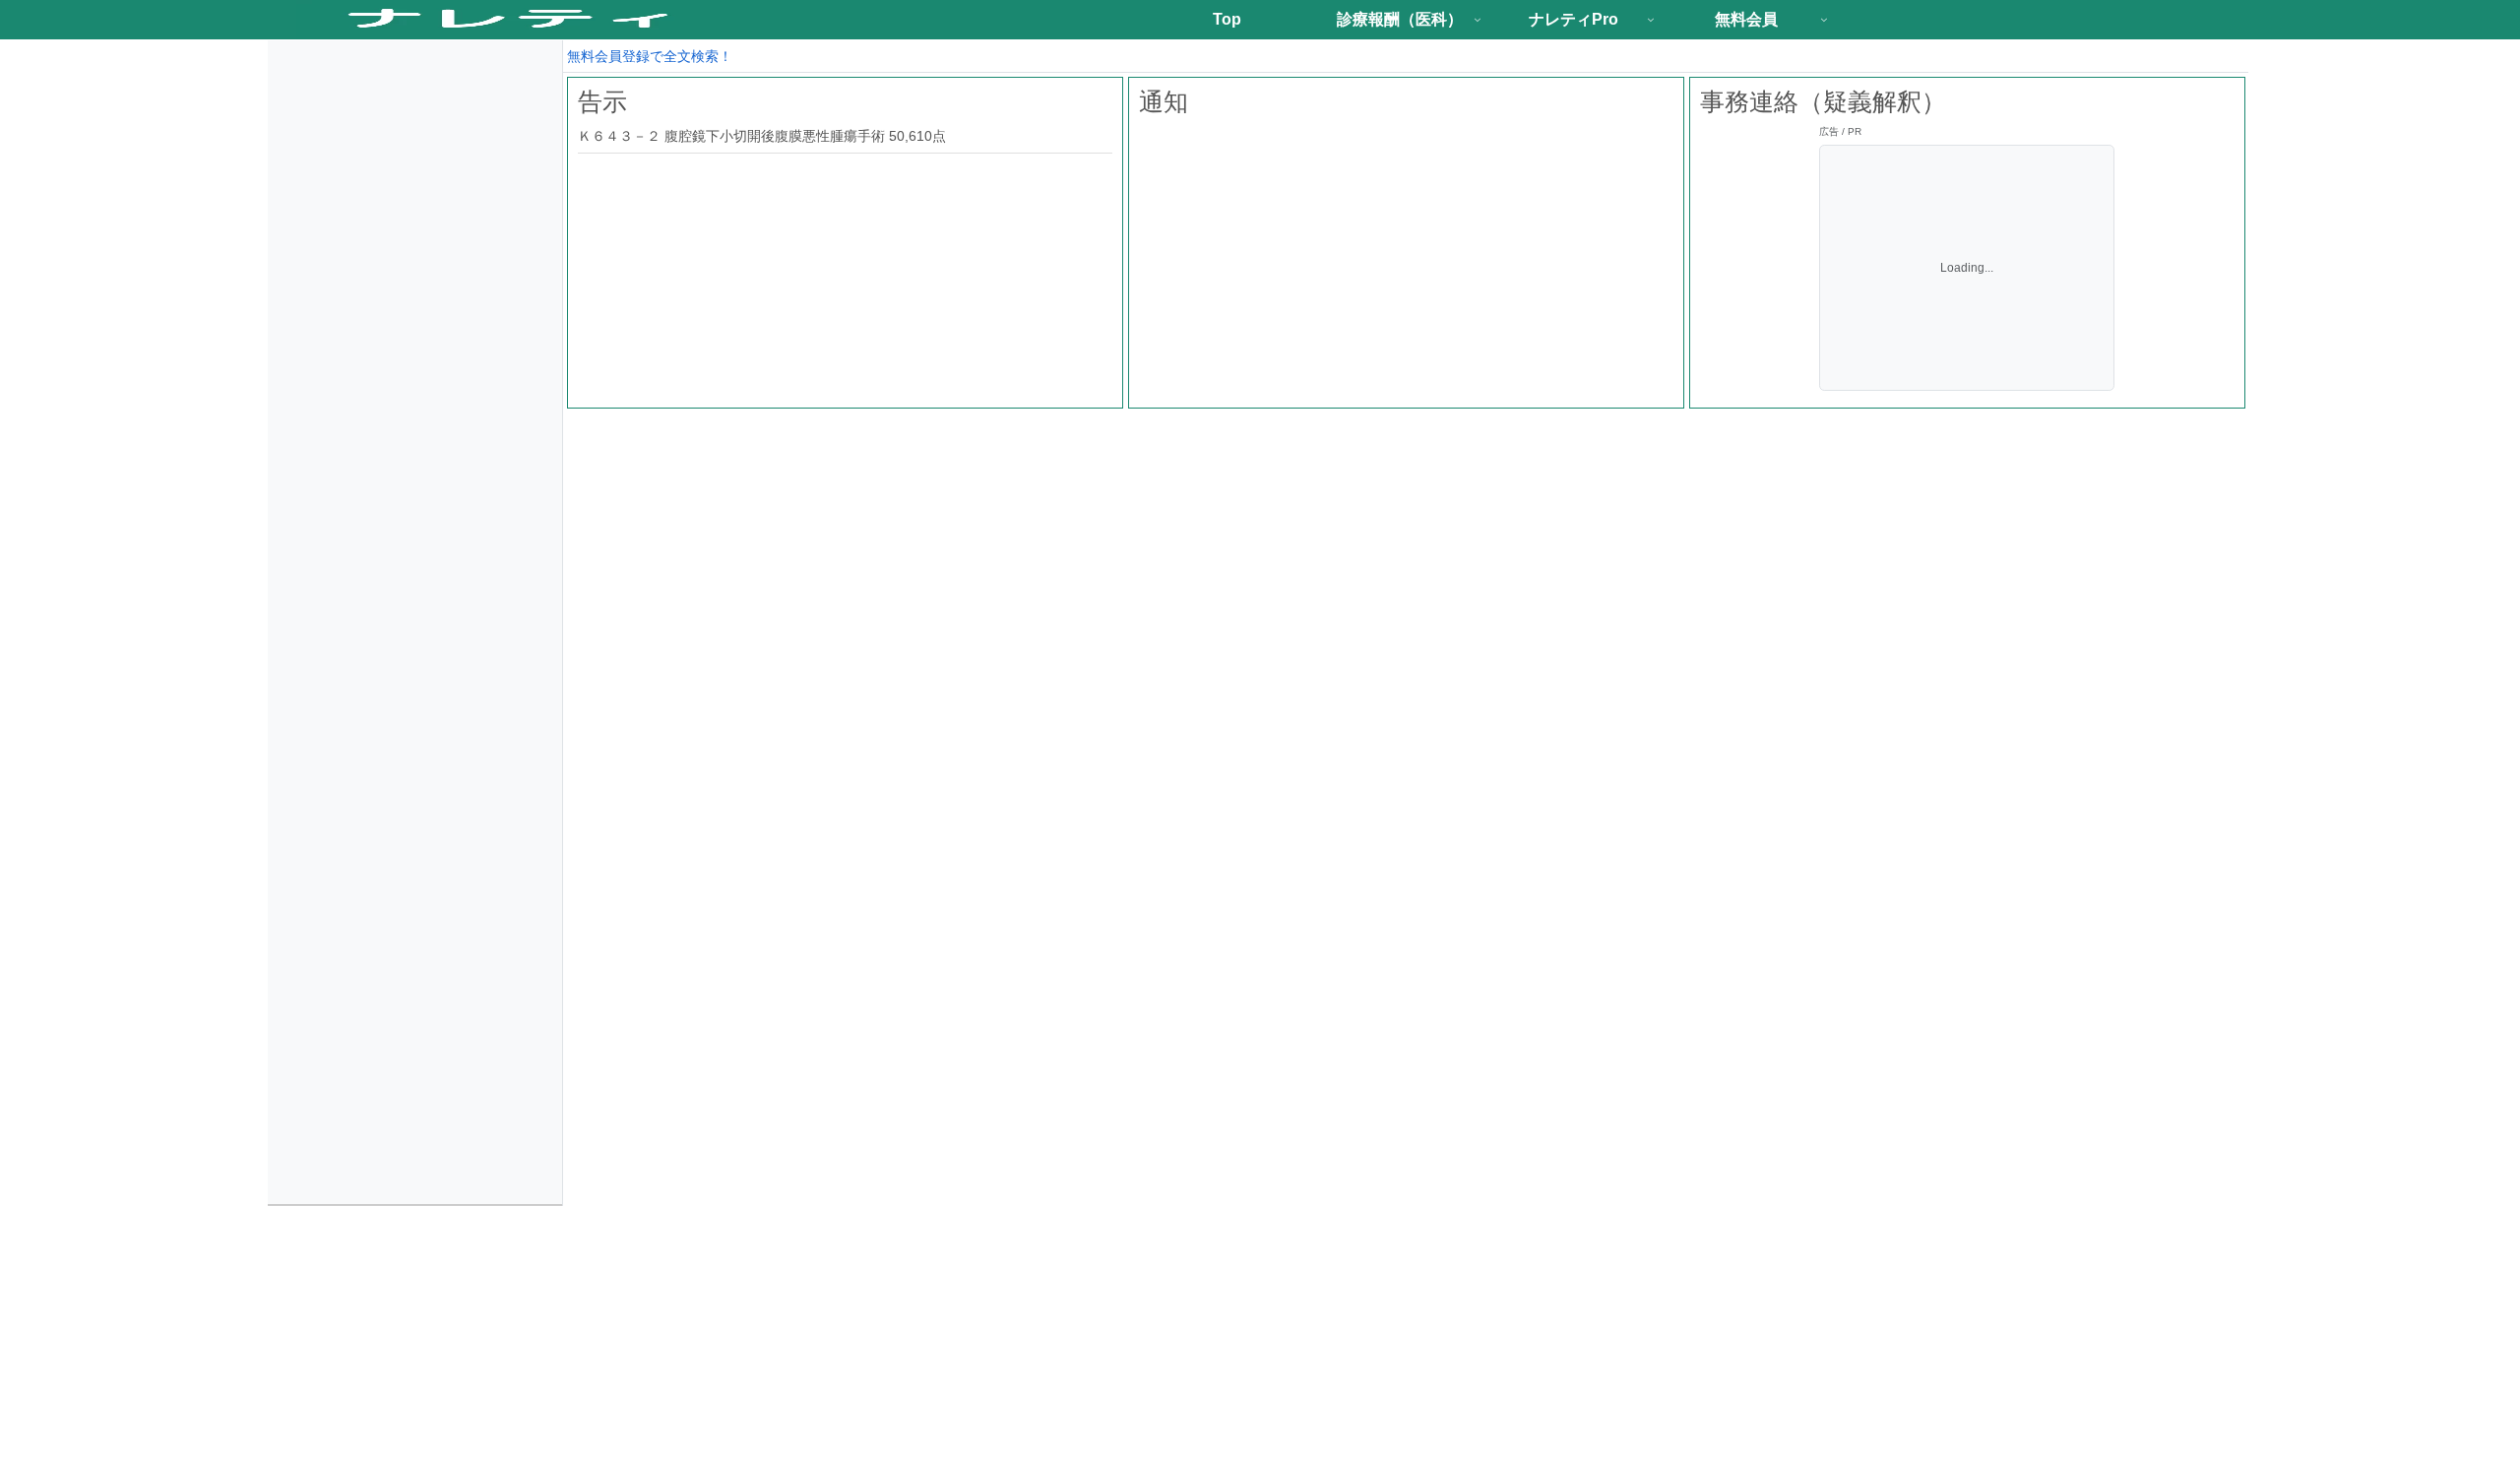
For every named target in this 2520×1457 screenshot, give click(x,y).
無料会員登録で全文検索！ (650, 56)
